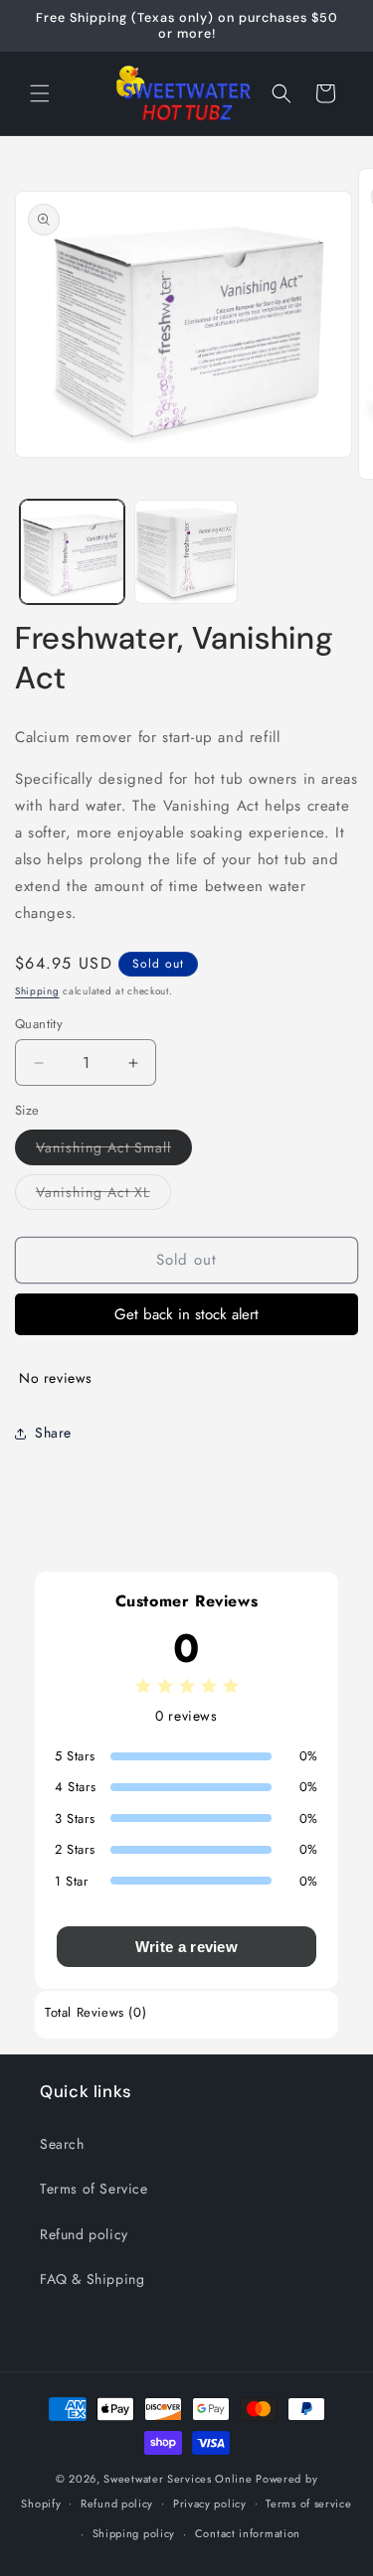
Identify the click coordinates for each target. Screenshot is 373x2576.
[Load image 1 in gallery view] (72, 552)
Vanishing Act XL (103, 1196)
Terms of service (308, 2503)
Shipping (37, 991)
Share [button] (53, 1433)
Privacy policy (210, 2503)
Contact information (248, 2533)
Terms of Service (94, 2189)
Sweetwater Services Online (178, 2479)
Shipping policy (134, 2533)
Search (62, 2144)
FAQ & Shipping (92, 2279)
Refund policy (84, 2234)
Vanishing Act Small (114, 1151)
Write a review (186, 1947)
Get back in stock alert (186, 1314)
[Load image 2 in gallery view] (186, 552)
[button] (40, 93)
